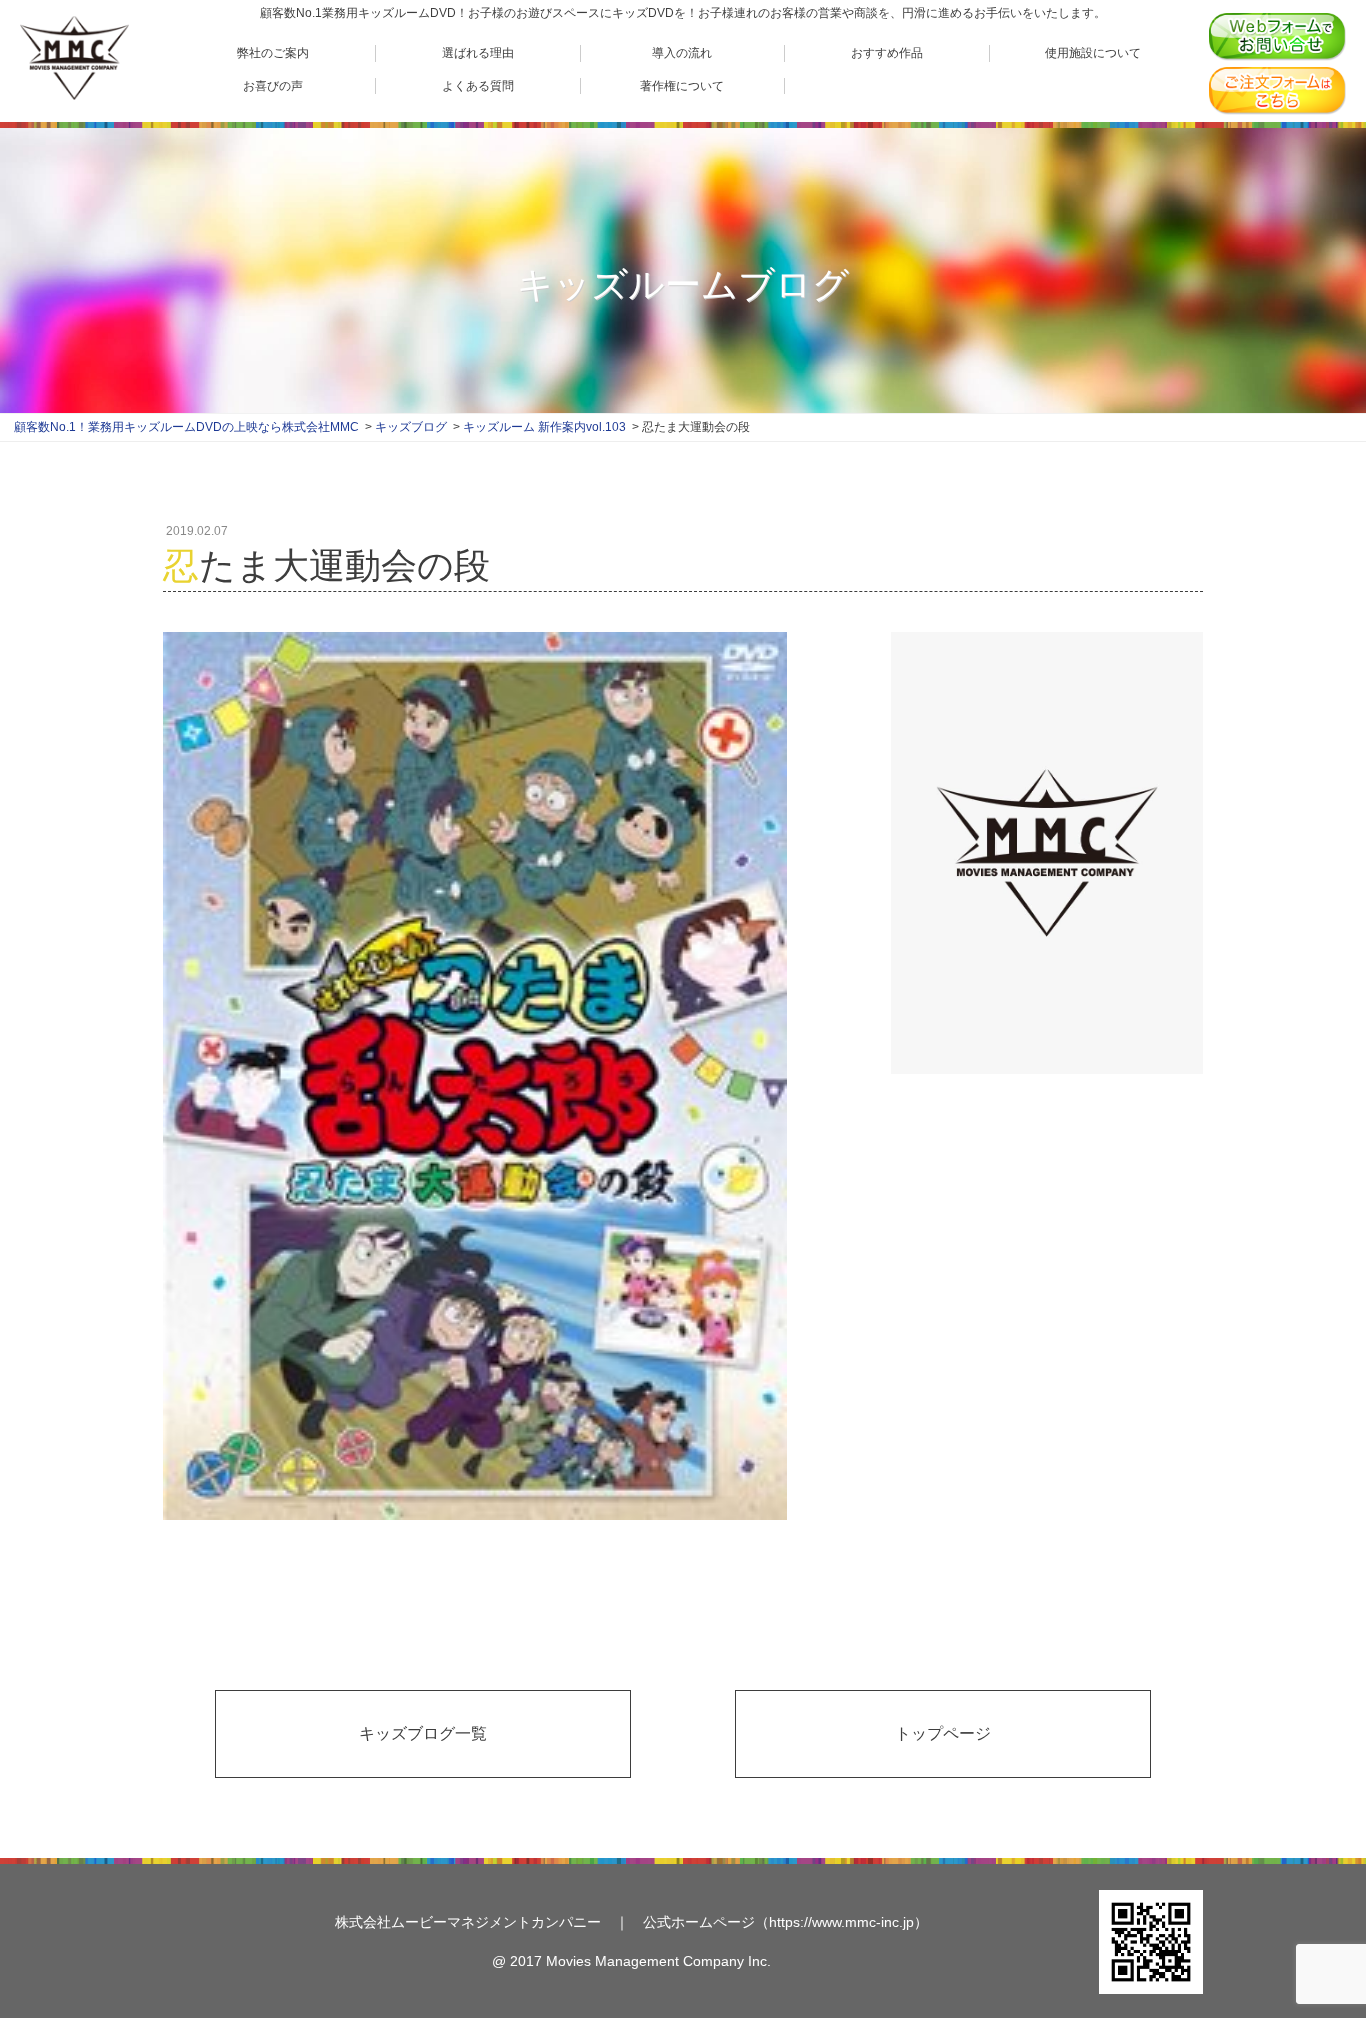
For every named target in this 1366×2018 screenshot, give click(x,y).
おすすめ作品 (887, 53)
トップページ (943, 1733)
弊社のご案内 (273, 53)
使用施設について (1093, 53)
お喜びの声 (273, 86)
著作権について (682, 86)
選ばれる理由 (478, 53)
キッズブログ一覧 (423, 1733)
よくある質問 (478, 86)
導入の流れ (682, 53)
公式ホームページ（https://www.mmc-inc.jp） (785, 1922)
